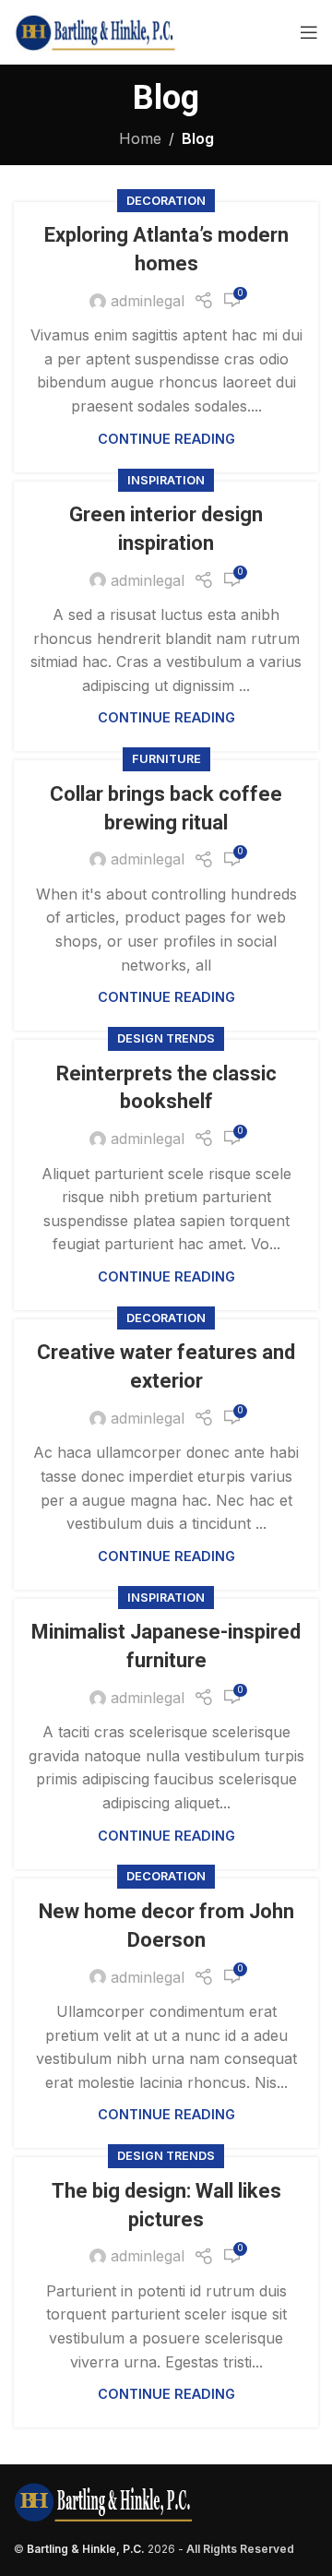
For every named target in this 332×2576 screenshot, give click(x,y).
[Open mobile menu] (309, 32)
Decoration (166, 201)
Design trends (166, 1038)
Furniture (166, 759)
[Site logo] (96, 30)
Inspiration (166, 480)
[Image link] (103, 2501)
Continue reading (166, 439)
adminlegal (148, 301)
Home (140, 138)
